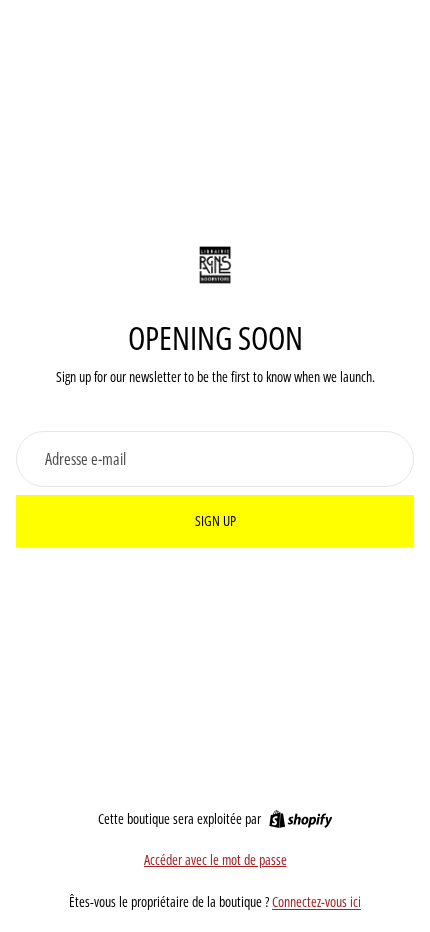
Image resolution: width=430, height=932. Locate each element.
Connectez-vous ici (316, 901)
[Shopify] (300, 819)
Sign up (215, 520)
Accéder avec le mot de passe (215, 859)
